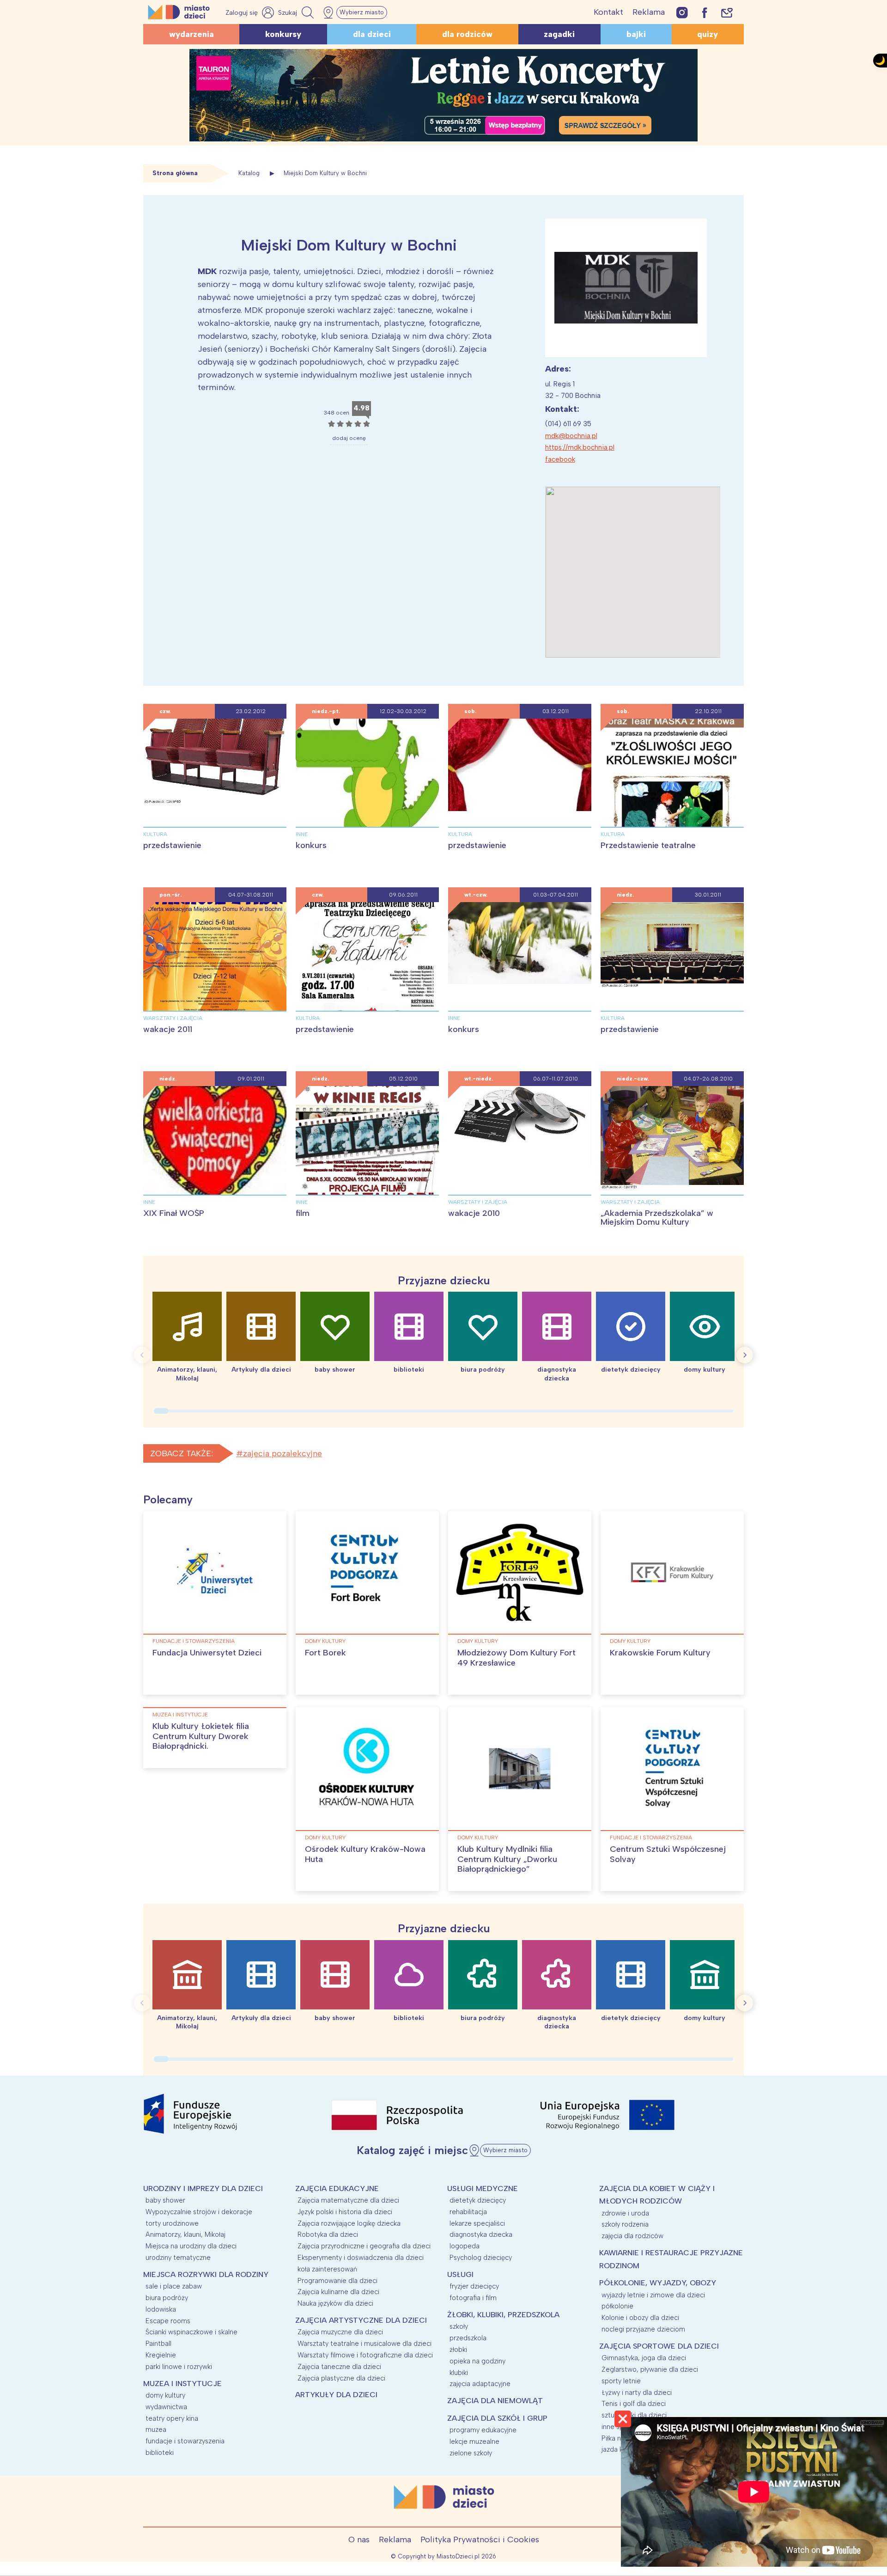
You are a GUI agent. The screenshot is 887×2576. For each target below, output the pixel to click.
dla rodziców (467, 34)
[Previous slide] (142, 1355)
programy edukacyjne (483, 2430)
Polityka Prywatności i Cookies (480, 2539)
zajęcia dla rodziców (632, 2236)
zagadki (559, 34)
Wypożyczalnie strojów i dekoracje (199, 2212)
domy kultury (325, 1641)
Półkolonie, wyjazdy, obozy (658, 2283)
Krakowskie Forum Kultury (660, 1653)
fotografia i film (473, 2298)
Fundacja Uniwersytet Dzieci (207, 1653)
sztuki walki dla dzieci (634, 2415)
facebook (560, 459)
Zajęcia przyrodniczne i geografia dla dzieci (364, 2246)
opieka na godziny (477, 2361)
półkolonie (617, 2306)
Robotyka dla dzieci (328, 2234)
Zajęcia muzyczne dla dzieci (340, 2332)
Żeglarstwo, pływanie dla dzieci (650, 2369)
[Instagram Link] (682, 12)
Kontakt (608, 12)
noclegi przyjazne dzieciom (643, 2329)
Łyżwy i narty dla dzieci (637, 2393)
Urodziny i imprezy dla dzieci (203, 2188)
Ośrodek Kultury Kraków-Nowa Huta (365, 1854)
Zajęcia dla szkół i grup (497, 2418)
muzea (156, 2429)
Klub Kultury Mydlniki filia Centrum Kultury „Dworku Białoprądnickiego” (507, 1859)
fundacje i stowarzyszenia (194, 1641)
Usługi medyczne (483, 2188)
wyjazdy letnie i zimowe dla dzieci (653, 2295)
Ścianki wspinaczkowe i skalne (191, 2332)
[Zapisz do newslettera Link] (727, 12)
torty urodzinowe (172, 2223)
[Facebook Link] (705, 12)
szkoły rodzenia (625, 2224)
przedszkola (468, 2338)
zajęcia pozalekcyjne (283, 1453)
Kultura (155, 834)
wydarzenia (191, 34)
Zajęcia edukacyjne (337, 2188)
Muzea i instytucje (180, 1715)
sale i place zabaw (174, 2286)
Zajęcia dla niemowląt (495, 2401)
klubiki (459, 2373)
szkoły (459, 2326)
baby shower (165, 2200)
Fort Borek (325, 1653)
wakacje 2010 (474, 1213)
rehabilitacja (468, 2212)
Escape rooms (168, 2321)
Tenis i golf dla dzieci (634, 2404)
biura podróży (167, 2298)
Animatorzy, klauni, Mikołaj (185, 2234)
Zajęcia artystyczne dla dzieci (361, 2320)
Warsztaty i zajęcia (173, 1018)
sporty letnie (621, 2381)
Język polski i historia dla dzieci (345, 2212)
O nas (359, 2539)
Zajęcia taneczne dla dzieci (339, 2367)
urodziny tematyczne (178, 2258)
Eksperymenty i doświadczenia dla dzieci (361, 2258)
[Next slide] (745, 1355)
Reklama (649, 12)
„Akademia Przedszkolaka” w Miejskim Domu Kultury (657, 1218)
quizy (708, 34)
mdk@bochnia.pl (571, 436)
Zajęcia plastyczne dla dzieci (341, 2378)
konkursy (283, 34)
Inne (302, 834)
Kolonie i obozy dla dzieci (640, 2318)
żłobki (458, 2350)
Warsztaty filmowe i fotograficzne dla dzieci (365, 2355)
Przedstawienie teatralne (648, 845)
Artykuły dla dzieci (336, 2395)
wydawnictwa (166, 2407)
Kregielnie (161, 2355)
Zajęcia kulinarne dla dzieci (338, 2292)
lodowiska (161, 2309)
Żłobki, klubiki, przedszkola (503, 2315)
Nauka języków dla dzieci (335, 2303)
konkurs (311, 845)
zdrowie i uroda (625, 2213)
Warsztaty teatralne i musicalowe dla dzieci (365, 2344)
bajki (636, 34)
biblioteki (160, 2453)
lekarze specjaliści (477, 2223)
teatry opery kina (172, 2418)
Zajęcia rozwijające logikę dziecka (349, 2223)
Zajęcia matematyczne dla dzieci (348, 2200)
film (303, 1213)
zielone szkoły (471, 2453)
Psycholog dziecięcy (481, 2258)
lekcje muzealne (474, 2442)
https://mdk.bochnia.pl (580, 447)
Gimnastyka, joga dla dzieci (644, 2358)
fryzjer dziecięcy (474, 2286)
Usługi (460, 2274)
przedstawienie (172, 845)
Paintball (158, 2344)
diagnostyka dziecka (481, 2234)
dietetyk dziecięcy (478, 2200)
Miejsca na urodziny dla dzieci (191, 2246)
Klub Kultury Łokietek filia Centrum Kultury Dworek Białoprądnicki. (201, 1736)
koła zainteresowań (327, 2269)
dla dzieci (372, 34)
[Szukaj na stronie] (297, 12)
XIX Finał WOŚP (174, 1213)
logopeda (465, 2246)
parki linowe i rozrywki (179, 2367)
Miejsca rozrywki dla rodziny (206, 2274)
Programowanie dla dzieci (337, 2281)
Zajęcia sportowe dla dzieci (659, 2346)
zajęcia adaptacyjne (480, 2384)
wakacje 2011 (168, 1029)
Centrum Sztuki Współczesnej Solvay (668, 1854)
